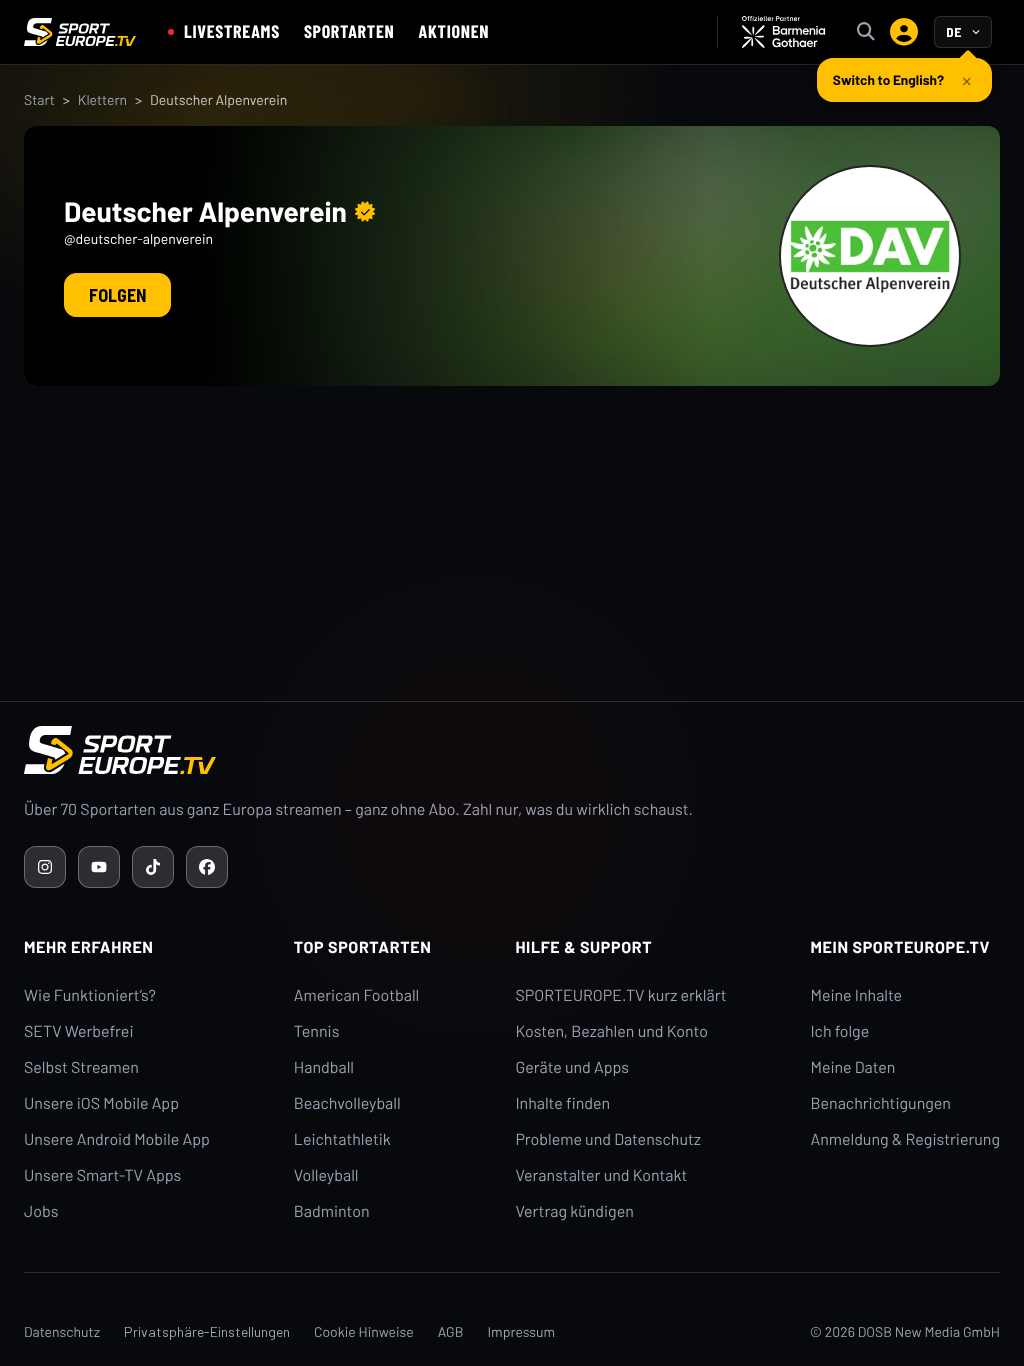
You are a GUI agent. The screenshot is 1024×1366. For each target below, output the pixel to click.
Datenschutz (62, 1331)
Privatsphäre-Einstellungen (207, 1331)
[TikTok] (153, 867)
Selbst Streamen (81, 1067)
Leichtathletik (342, 1139)
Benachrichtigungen (880, 1103)
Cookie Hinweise (364, 1331)
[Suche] (866, 32)
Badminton (332, 1211)
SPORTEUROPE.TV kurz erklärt (620, 995)
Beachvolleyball (347, 1103)
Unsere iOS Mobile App (101, 1103)
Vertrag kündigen (574, 1211)
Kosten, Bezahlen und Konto (611, 1031)
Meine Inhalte (856, 995)
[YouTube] (99, 867)
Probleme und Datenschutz (608, 1139)
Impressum (521, 1331)
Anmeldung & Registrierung (905, 1139)
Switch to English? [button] (888, 79)
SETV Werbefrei (78, 1031)
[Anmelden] (904, 32)
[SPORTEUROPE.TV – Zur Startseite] (80, 32)
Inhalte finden (562, 1103)
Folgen (117, 295)
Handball (324, 1067)
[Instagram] (45, 867)
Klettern (102, 99)
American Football (356, 995)
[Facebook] (207, 867)
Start (39, 99)
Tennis (317, 1031)
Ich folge (839, 1031)
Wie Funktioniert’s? (90, 995)
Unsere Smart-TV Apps (102, 1175)
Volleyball (326, 1175)
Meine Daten (852, 1067)
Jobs (41, 1211)
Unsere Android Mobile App (117, 1139)
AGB (451, 1331)
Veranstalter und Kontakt (601, 1175)
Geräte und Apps (572, 1067)
